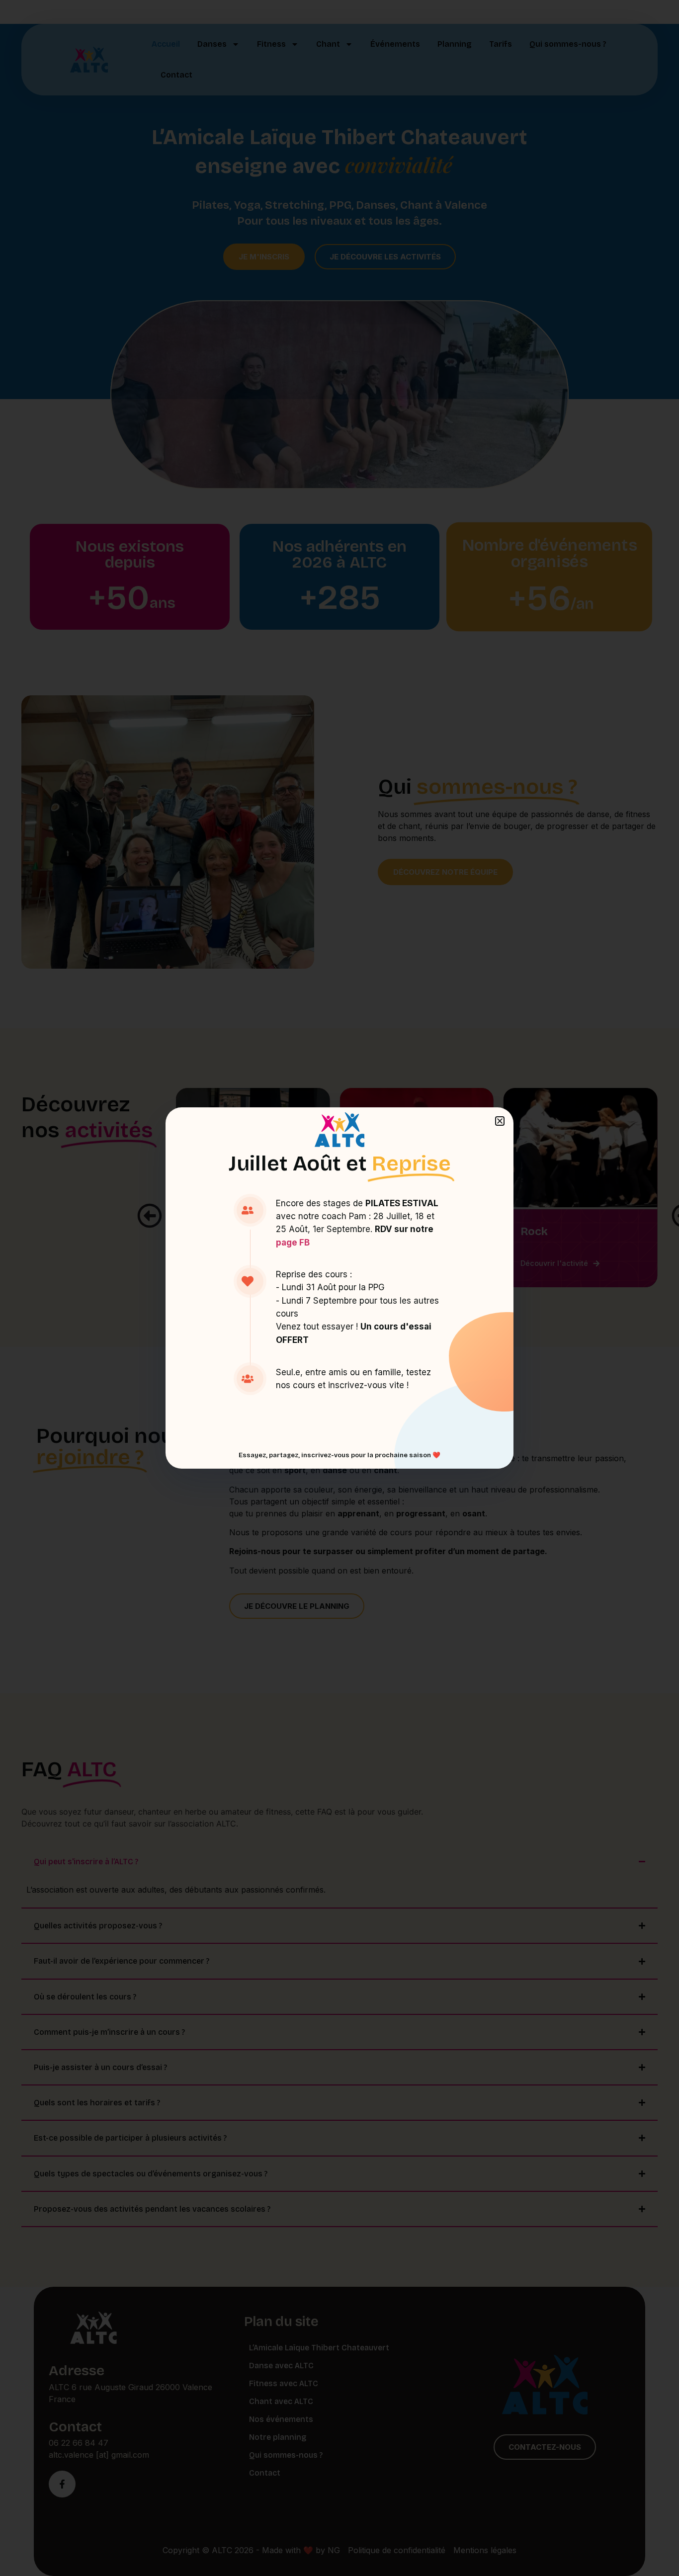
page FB (293, 1243)
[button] (500, 1121)
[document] (339, 1288)
